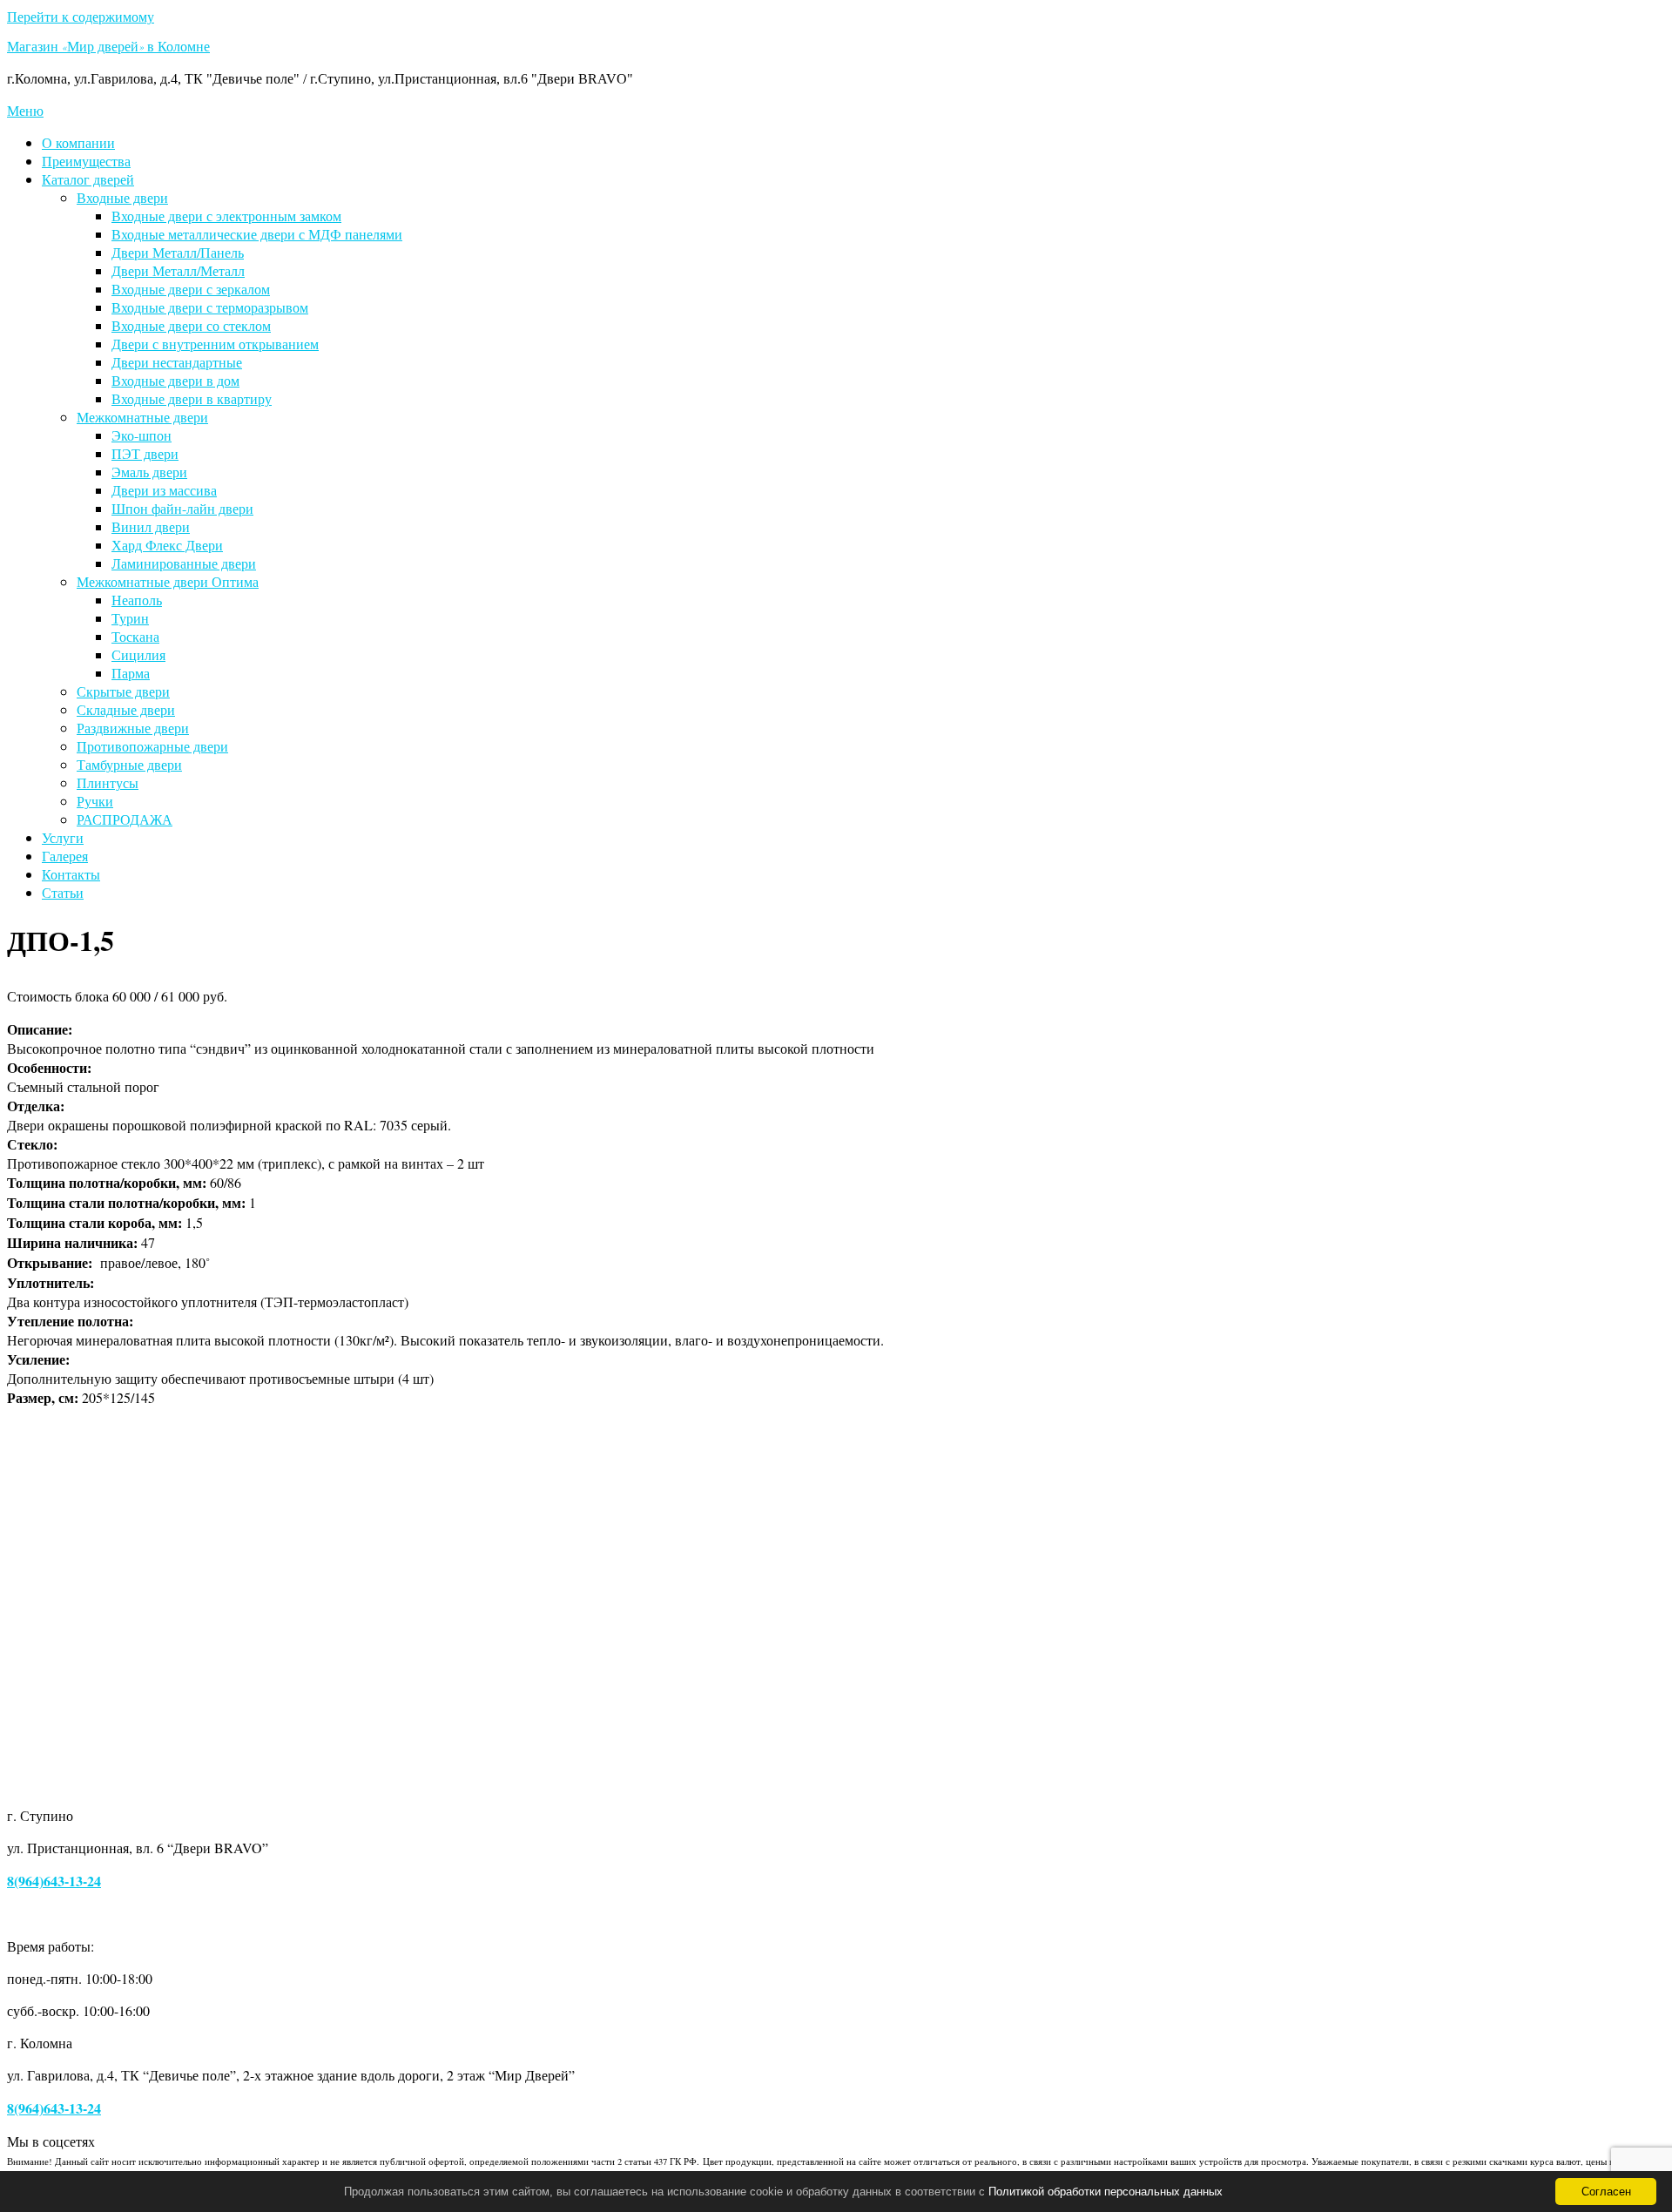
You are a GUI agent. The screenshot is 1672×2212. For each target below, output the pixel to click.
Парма (131, 673)
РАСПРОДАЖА (125, 819)
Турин (130, 618)
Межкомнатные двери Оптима (168, 581)
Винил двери (151, 526)
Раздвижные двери (133, 728)
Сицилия (138, 654)
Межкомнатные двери (142, 417)
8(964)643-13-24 (54, 1881)
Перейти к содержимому (81, 16)
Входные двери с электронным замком (226, 216)
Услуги (63, 837)
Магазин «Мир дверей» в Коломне (108, 49)
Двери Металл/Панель (178, 252)
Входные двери (122, 197)
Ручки (95, 801)
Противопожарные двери (152, 746)
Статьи (63, 892)
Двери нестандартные (177, 362)
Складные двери (126, 709)
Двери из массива (164, 490)
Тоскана (135, 636)
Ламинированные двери (184, 563)
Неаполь (137, 600)
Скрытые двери (123, 691)
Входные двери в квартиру (192, 398)
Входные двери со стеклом (191, 325)
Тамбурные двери (129, 764)
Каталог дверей (88, 179)
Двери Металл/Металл (178, 270)
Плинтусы (108, 782)
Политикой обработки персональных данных (1106, 2192)
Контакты (71, 874)
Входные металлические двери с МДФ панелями (257, 234)
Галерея (65, 856)
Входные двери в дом (175, 380)
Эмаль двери (149, 472)
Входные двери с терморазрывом (210, 307)
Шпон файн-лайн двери (182, 508)
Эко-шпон (142, 435)
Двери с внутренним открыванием (215, 344)
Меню (25, 110)
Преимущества (86, 161)
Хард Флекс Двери (167, 545)
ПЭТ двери (145, 453)
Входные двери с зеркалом (191, 289)
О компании (78, 142)
